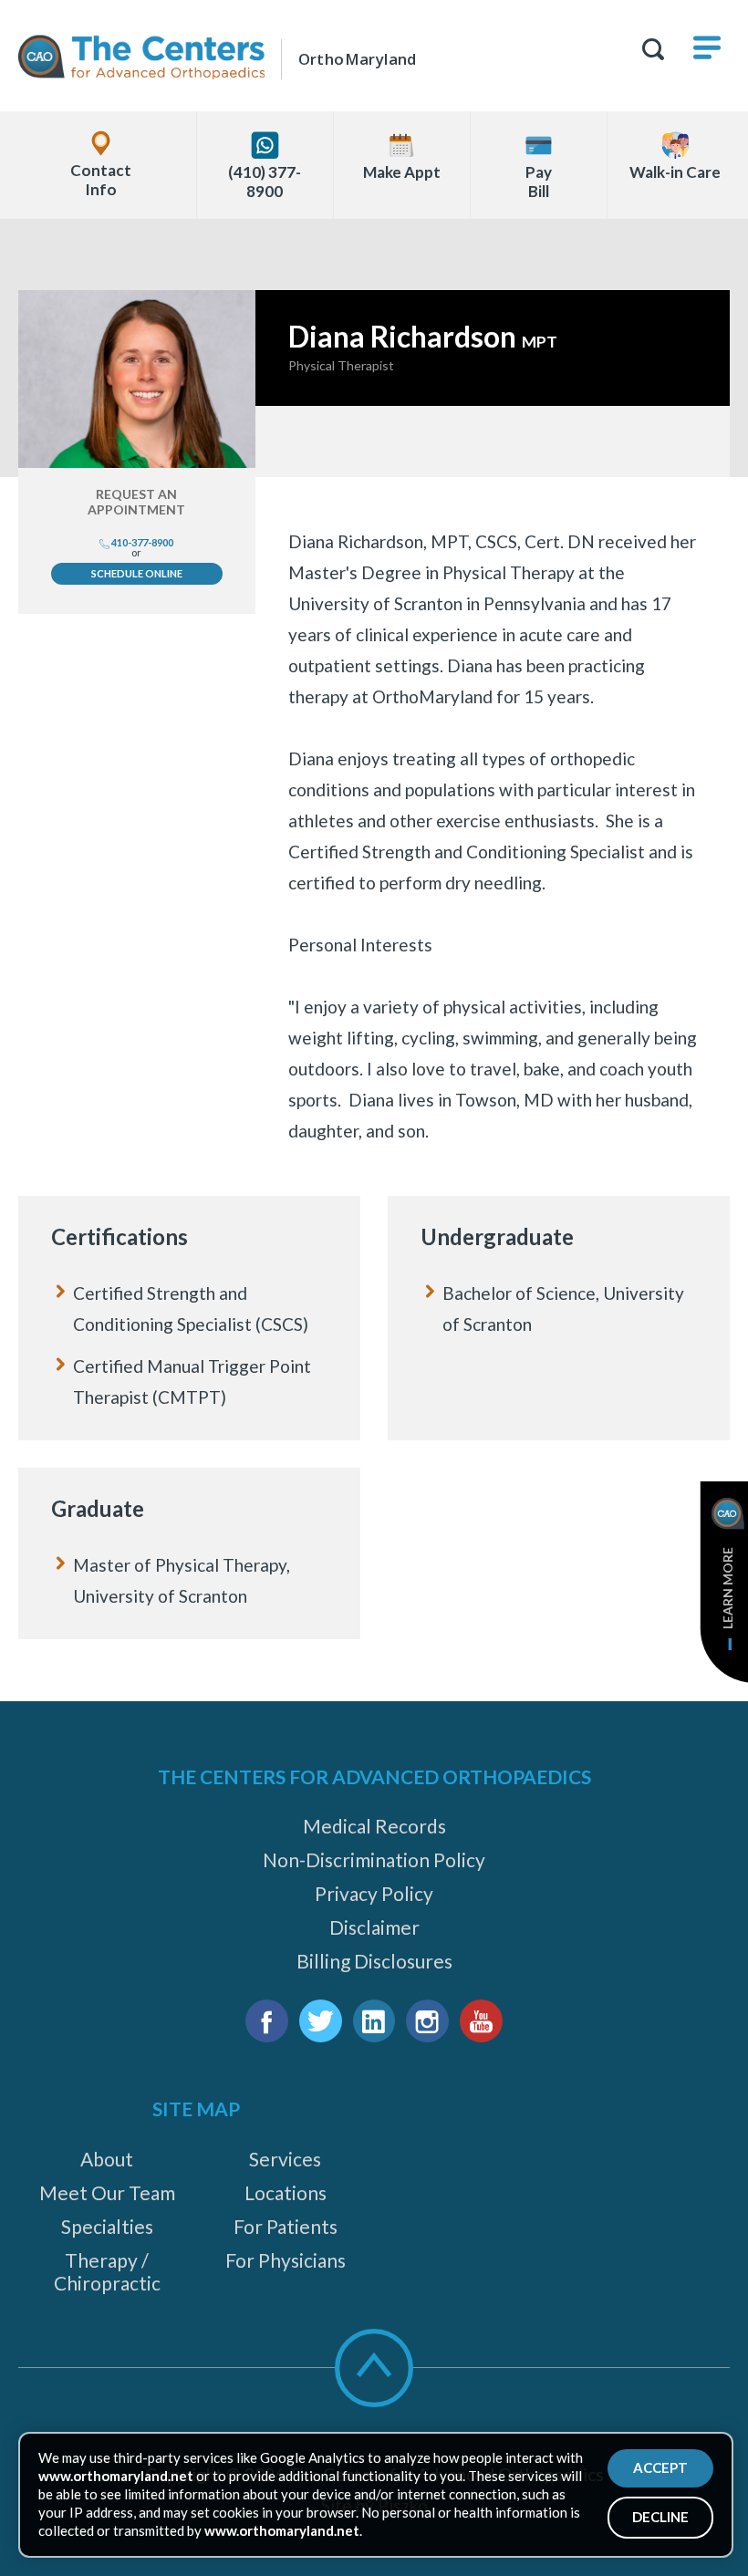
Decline (660, 2517)
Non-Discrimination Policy (374, 1859)
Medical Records (374, 1826)
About (107, 2159)
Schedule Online (137, 573)
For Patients (286, 2226)
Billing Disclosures (374, 1961)
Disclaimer (374, 1927)
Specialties (107, 2226)
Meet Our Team (107, 2192)
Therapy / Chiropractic (107, 2271)
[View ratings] (493, 441)
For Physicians (286, 2260)
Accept (660, 2467)
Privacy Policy (374, 1893)
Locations (286, 2192)
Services (285, 2159)
